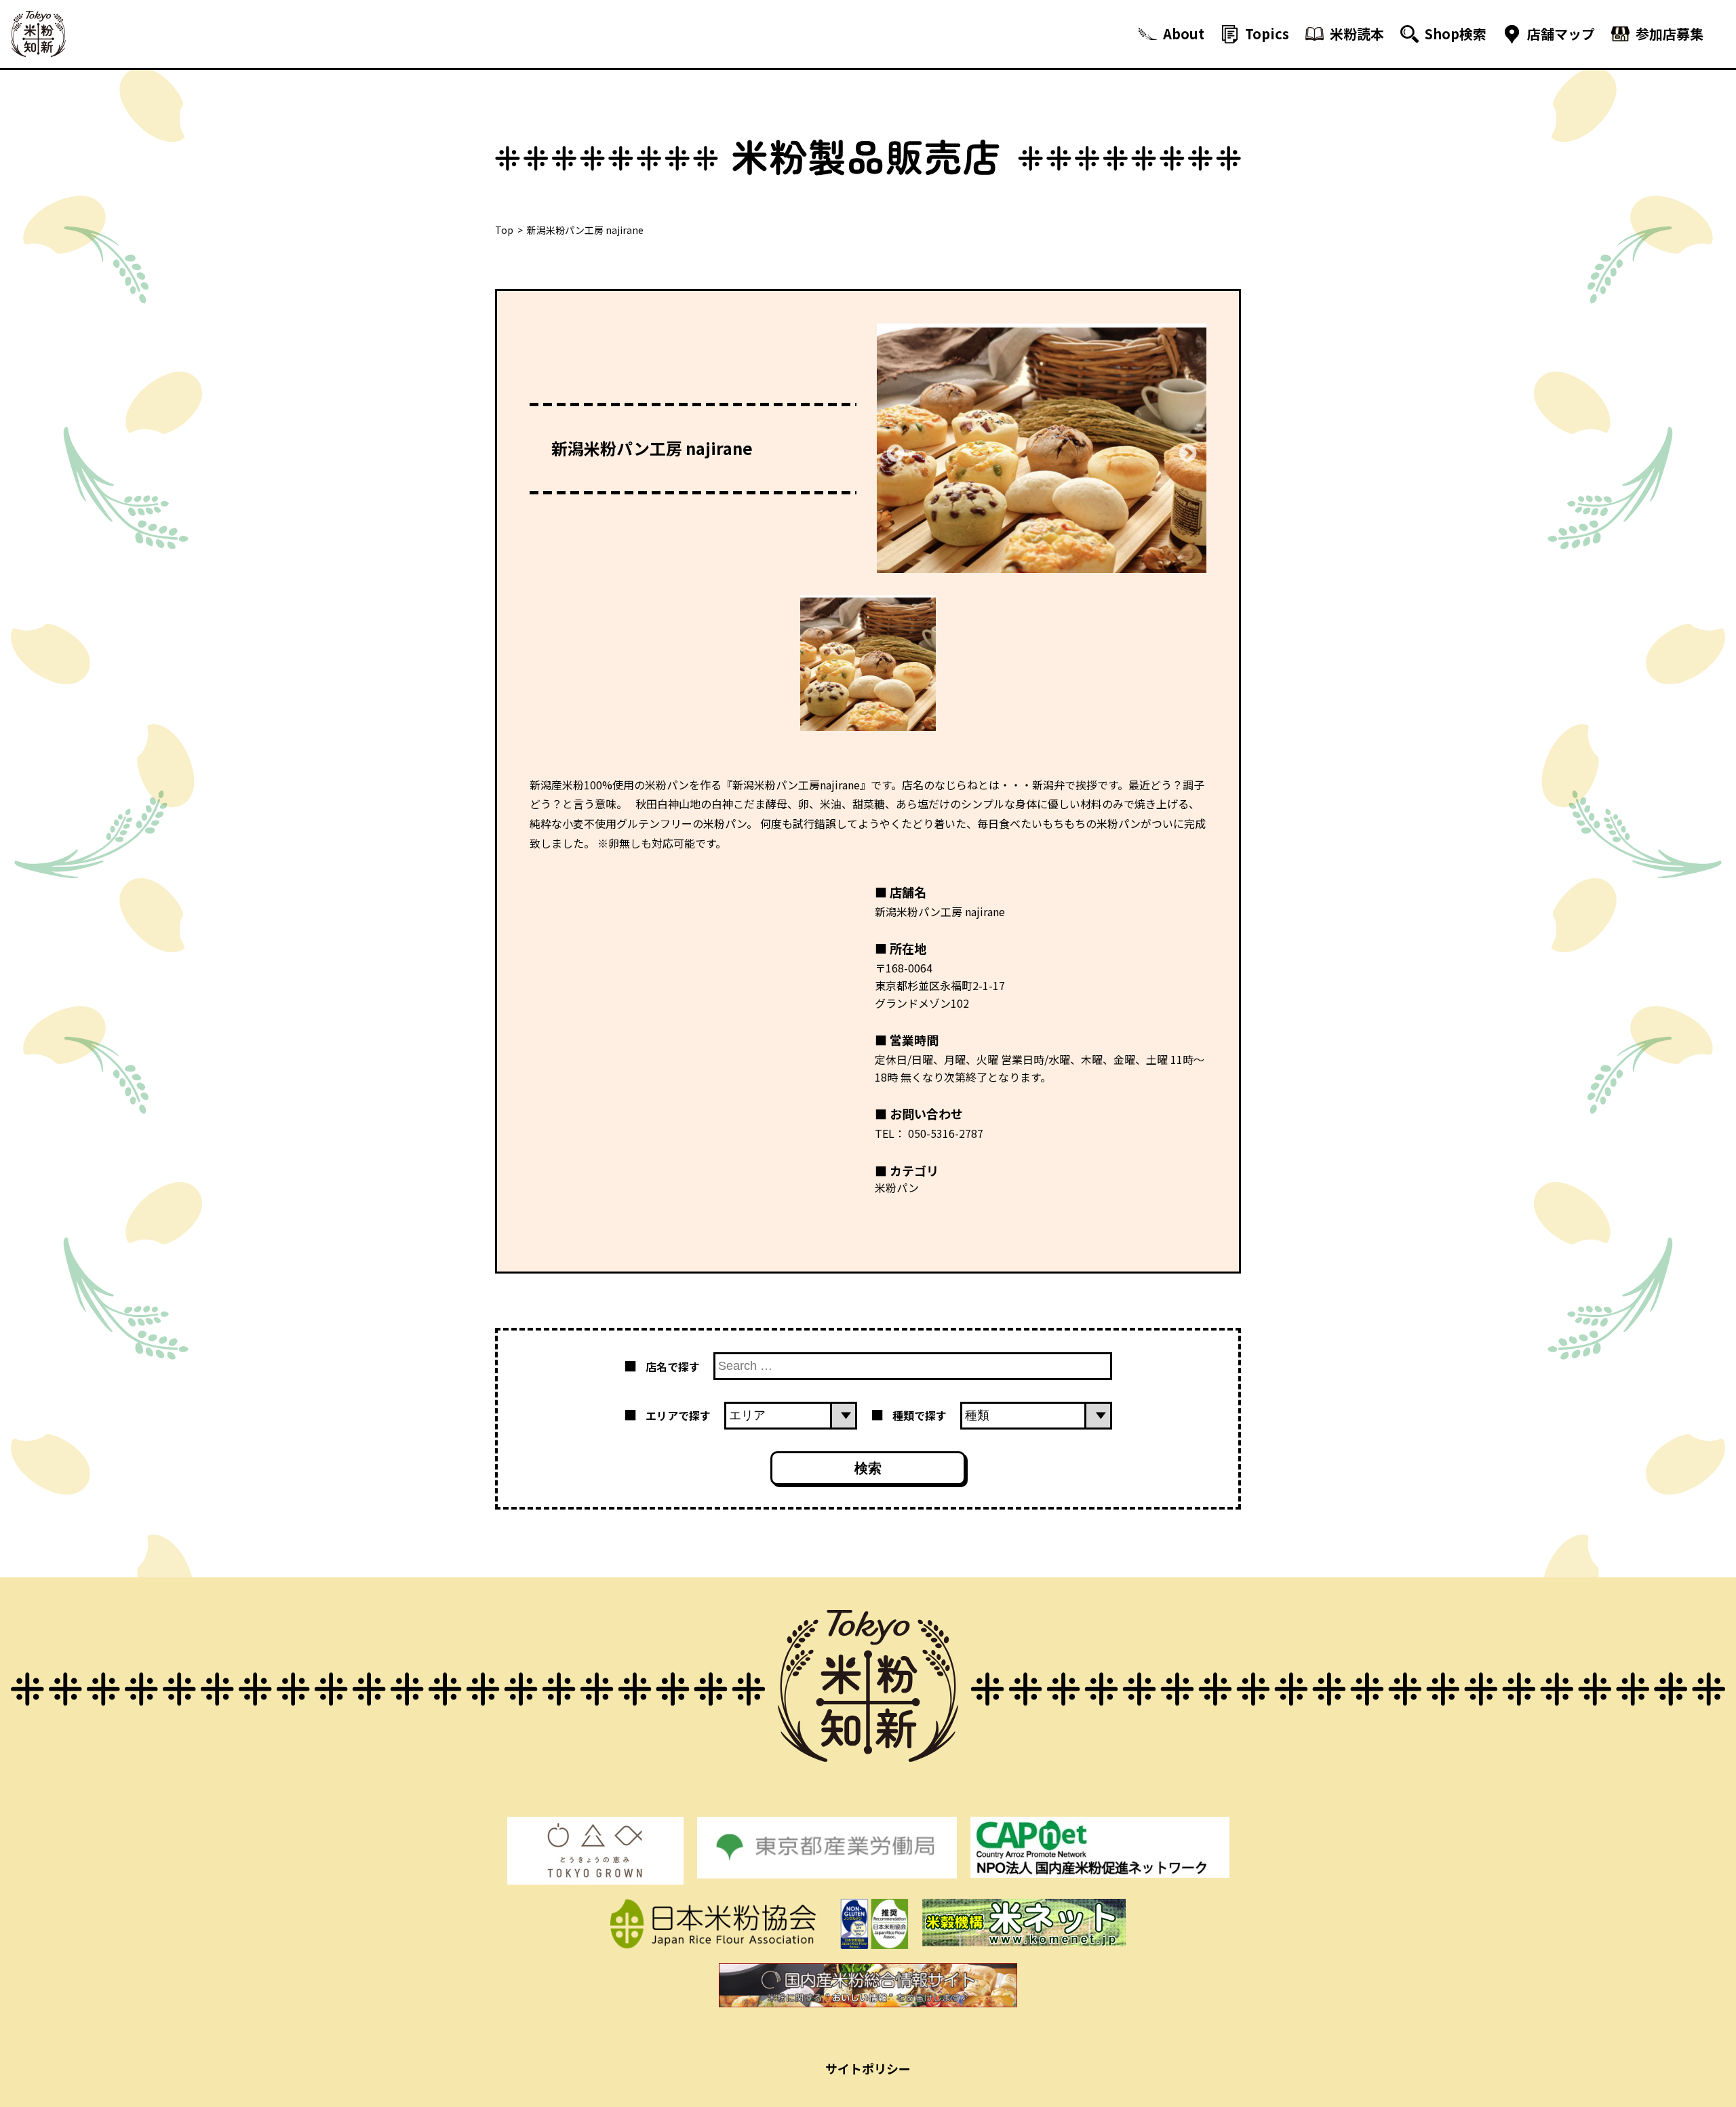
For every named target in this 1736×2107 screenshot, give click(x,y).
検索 (868, 1468)
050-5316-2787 (946, 1133)
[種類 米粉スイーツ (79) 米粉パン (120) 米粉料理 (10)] (1036, 1415)
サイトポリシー (868, 2068)
